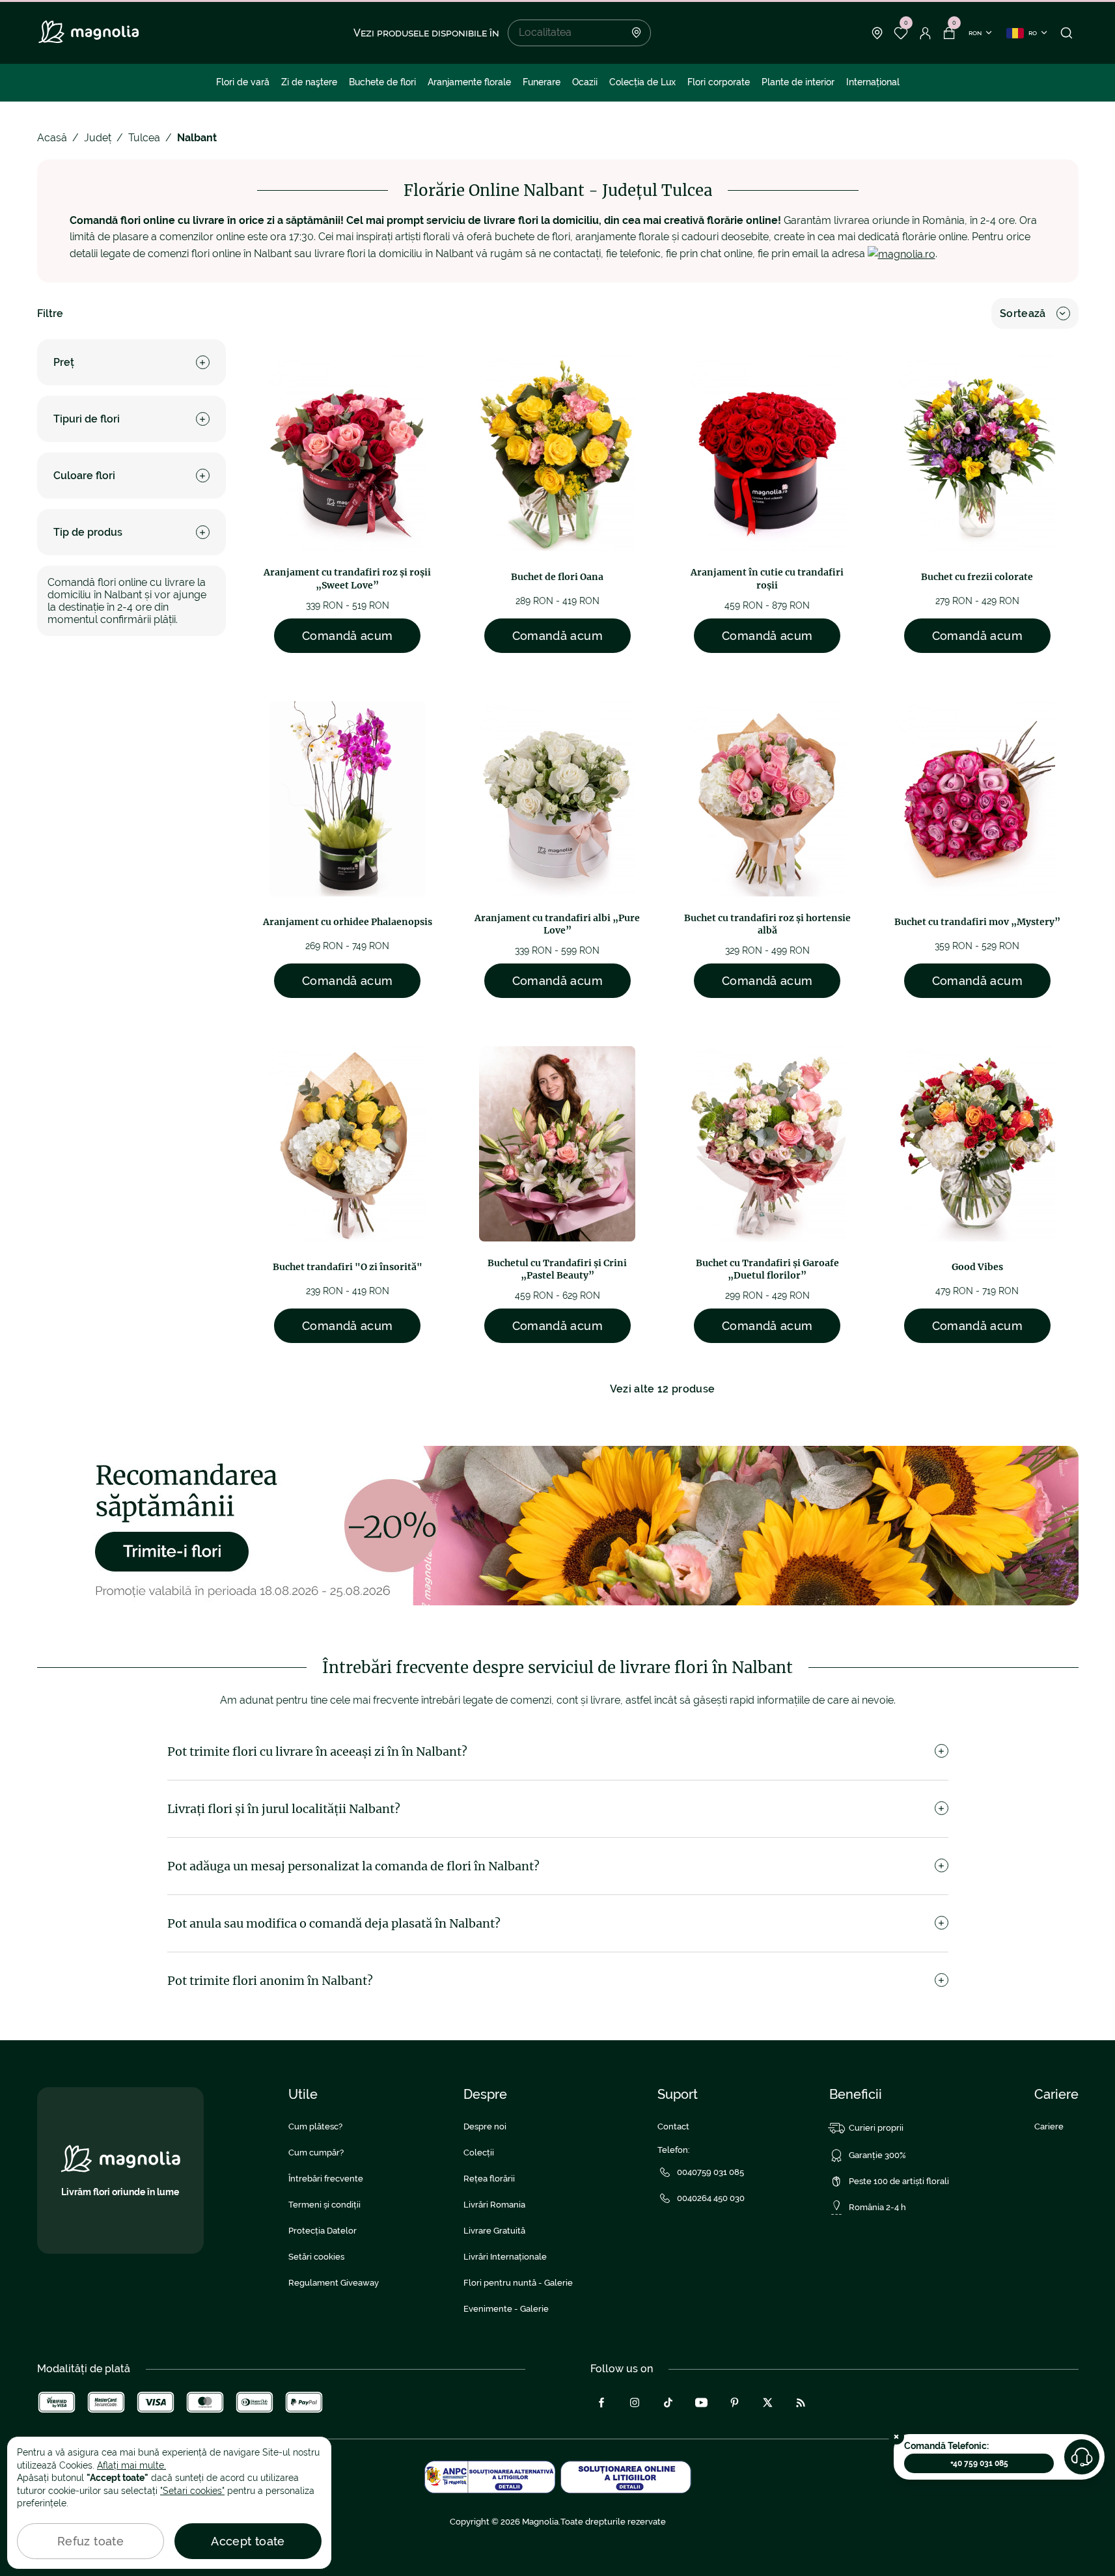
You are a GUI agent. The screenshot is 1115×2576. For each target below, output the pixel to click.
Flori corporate (719, 82)
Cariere (1049, 2126)
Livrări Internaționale (505, 2257)
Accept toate (248, 2541)
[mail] (902, 254)
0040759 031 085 (710, 2172)
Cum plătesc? (315, 2126)
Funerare (542, 82)
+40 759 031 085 (979, 2463)
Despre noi (485, 2126)
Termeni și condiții (324, 2205)
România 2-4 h (877, 2207)
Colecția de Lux (642, 82)
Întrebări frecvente (326, 2179)
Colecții (479, 2153)
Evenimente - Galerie (506, 2309)
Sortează (1023, 313)
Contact (673, 2126)
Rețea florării (489, 2179)
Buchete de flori (382, 82)
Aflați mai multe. (131, 2465)
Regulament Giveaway (334, 2283)
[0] (901, 33)
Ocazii (585, 82)
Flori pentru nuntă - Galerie (518, 2283)
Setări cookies (316, 2257)
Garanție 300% (877, 2155)
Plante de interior (798, 82)
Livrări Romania (494, 2205)
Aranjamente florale (469, 82)
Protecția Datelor (323, 2231)
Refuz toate (90, 2541)
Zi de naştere (309, 82)
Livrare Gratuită (494, 2231)
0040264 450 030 (711, 2198)
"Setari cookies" (192, 2491)
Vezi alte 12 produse (662, 1389)
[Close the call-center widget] (896, 2437)
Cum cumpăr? (316, 2153)
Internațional (873, 82)
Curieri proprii (876, 2128)
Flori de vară (243, 82)
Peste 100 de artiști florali (899, 2181)
